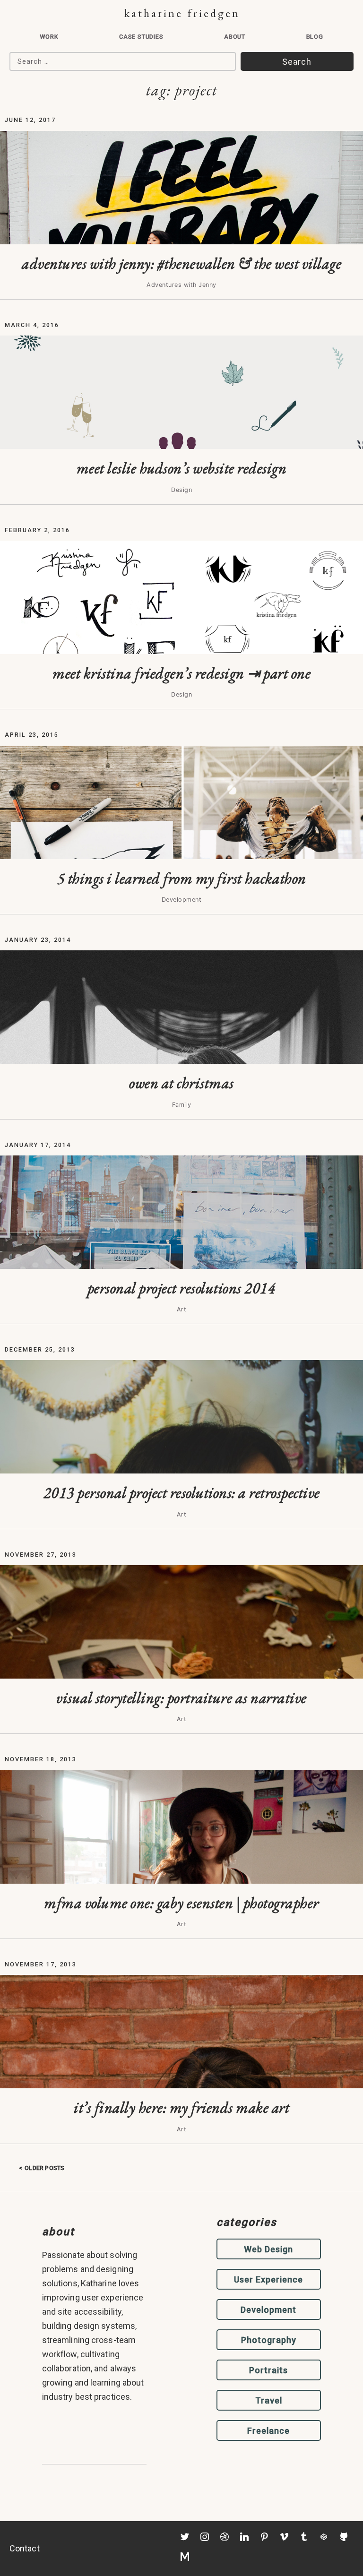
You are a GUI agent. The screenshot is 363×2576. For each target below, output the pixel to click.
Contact (25, 2548)
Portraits (268, 2370)
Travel (269, 2400)
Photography (269, 2340)
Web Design (268, 2249)
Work (49, 37)
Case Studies (141, 37)
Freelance (268, 2431)
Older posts (44, 2168)
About (235, 37)
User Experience (268, 2279)
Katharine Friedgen (182, 13)
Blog (315, 37)
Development (268, 2310)
